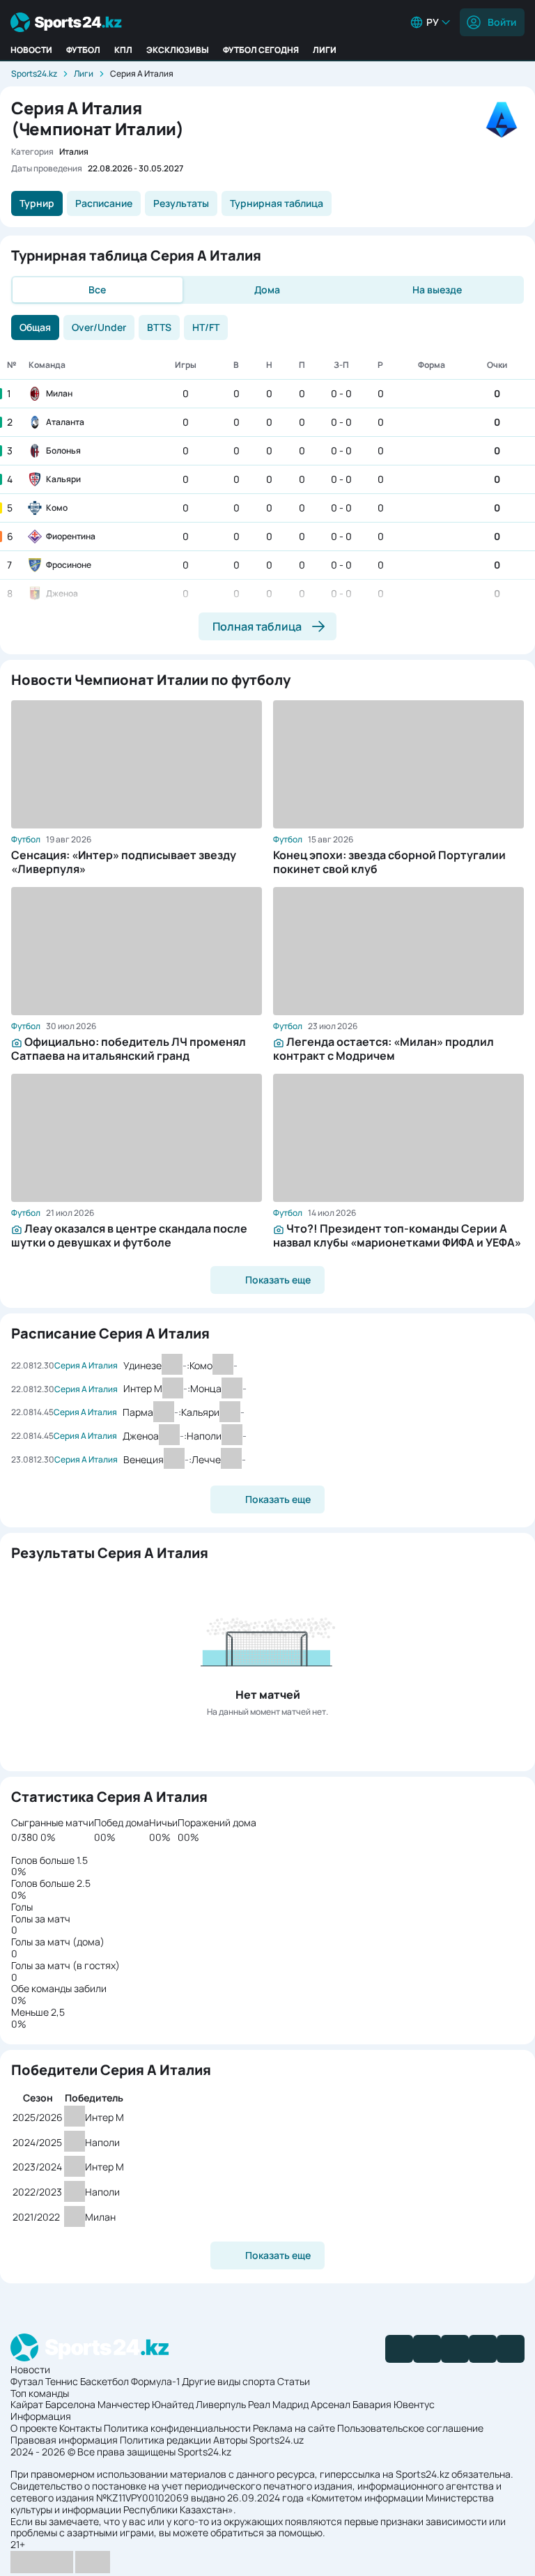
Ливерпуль (221, 2404)
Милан (59, 393)
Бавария (372, 2404)
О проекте (34, 2428)
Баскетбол (104, 2381)
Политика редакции (165, 2440)
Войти (502, 22)
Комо (57, 508)
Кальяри (63, 479)
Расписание (104, 203)
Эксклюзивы (178, 50)
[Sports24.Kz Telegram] (427, 2349)
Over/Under (99, 327)
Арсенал (331, 2404)
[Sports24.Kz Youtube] (455, 2349)
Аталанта (65, 422)
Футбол (83, 50)
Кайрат (27, 2404)
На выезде (437, 290)
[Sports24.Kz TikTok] (483, 2349)
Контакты (80, 2428)
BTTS (159, 327)
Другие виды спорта (228, 2381)
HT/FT (206, 327)
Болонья (63, 450)
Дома (267, 290)
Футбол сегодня (261, 50)
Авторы (230, 2440)
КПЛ (123, 50)
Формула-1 (155, 2381)
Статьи (294, 2381)
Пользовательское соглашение (410, 2428)
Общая (35, 327)
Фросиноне (69, 565)
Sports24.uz (277, 2440)
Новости (31, 50)
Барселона (70, 2404)
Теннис (62, 2381)
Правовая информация (64, 2440)
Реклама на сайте (294, 2428)
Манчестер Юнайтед (146, 2404)
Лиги (325, 50)
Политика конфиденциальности (177, 2428)
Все (97, 290)
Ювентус (414, 2404)
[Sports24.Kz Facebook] (399, 2349)
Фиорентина (71, 536)
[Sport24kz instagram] (511, 2349)
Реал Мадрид (278, 2404)
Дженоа (62, 593)
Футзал (27, 2381)
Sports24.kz (34, 74)
